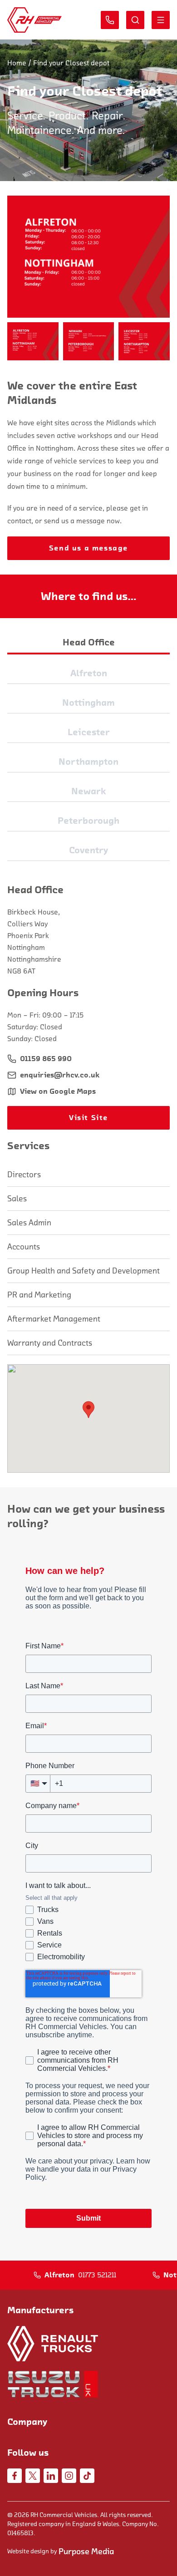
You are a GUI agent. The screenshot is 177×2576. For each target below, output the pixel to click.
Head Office (89, 643)
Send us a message (88, 548)
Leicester (89, 732)
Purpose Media (86, 2551)
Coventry (88, 850)
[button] (33, 341)
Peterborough (88, 821)
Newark (89, 791)
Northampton (88, 762)
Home (17, 63)
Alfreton (89, 673)
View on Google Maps (58, 1091)
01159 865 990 (46, 1059)
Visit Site (88, 1118)
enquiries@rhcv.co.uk (60, 1075)
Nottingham (88, 703)
